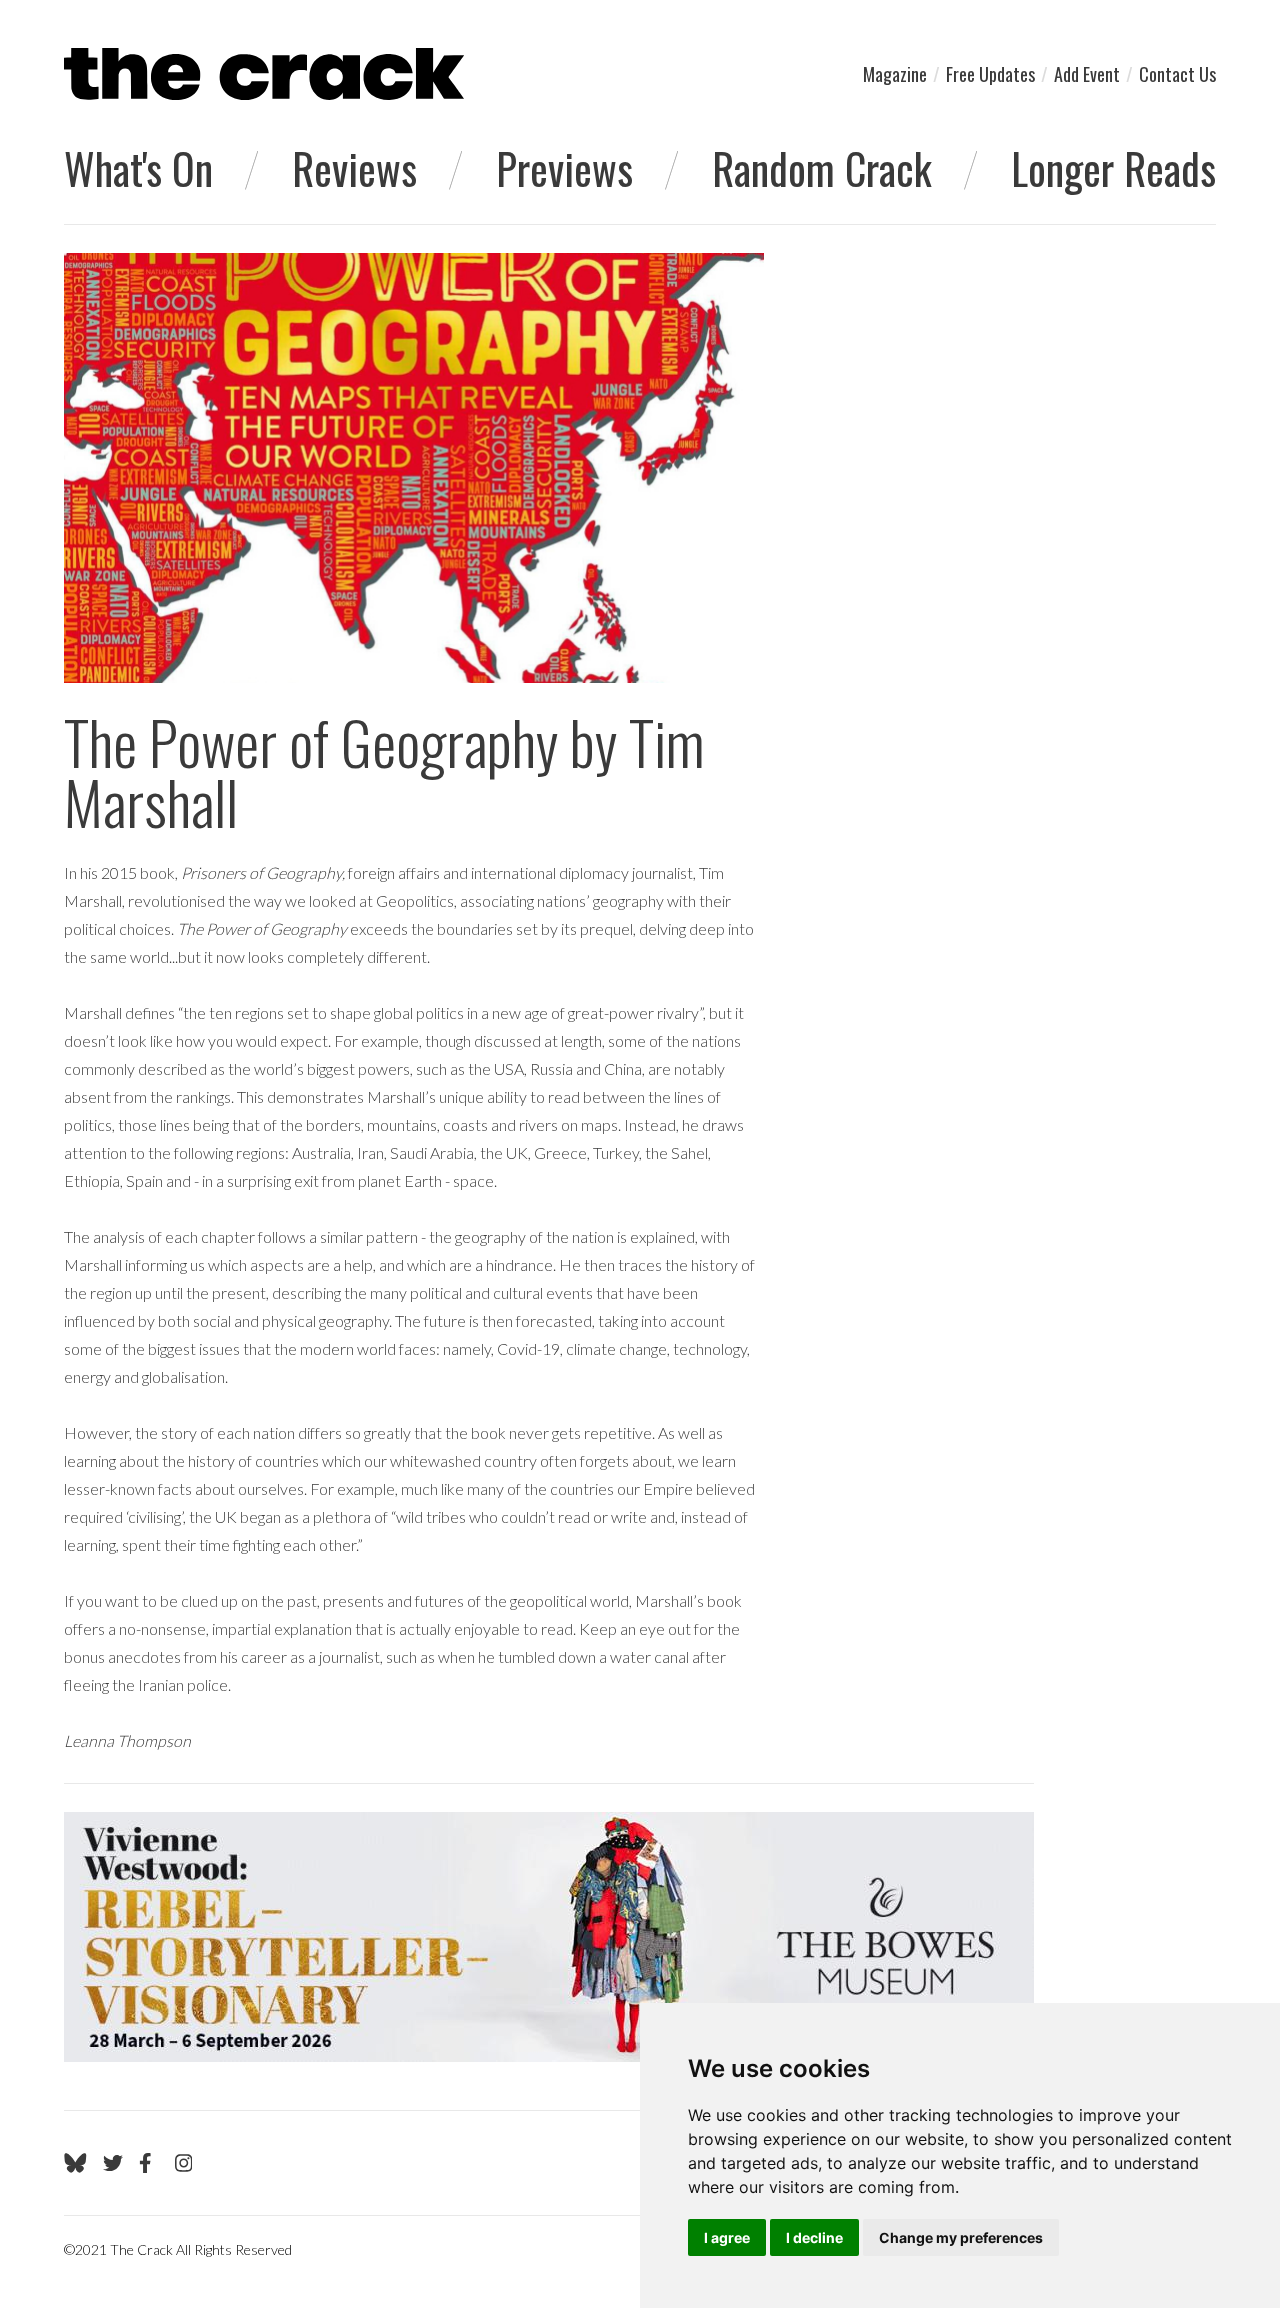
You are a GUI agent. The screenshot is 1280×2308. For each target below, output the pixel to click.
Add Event (1087, 74)
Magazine (895, 74)
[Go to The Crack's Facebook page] (149, 2163)
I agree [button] (727, 2237)
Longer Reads (1113, 168)
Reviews (354, 168)
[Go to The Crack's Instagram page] (184, 2163)
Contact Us (1177, 74)
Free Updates (990, 74)
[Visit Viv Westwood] (549, 1937)
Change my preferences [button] (961, 2237)
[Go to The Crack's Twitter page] (113, 2163)
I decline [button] (814, 2237)
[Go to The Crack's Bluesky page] (75, 2163)
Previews (564, 168)
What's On (138, 168)
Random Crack (822, 168)
